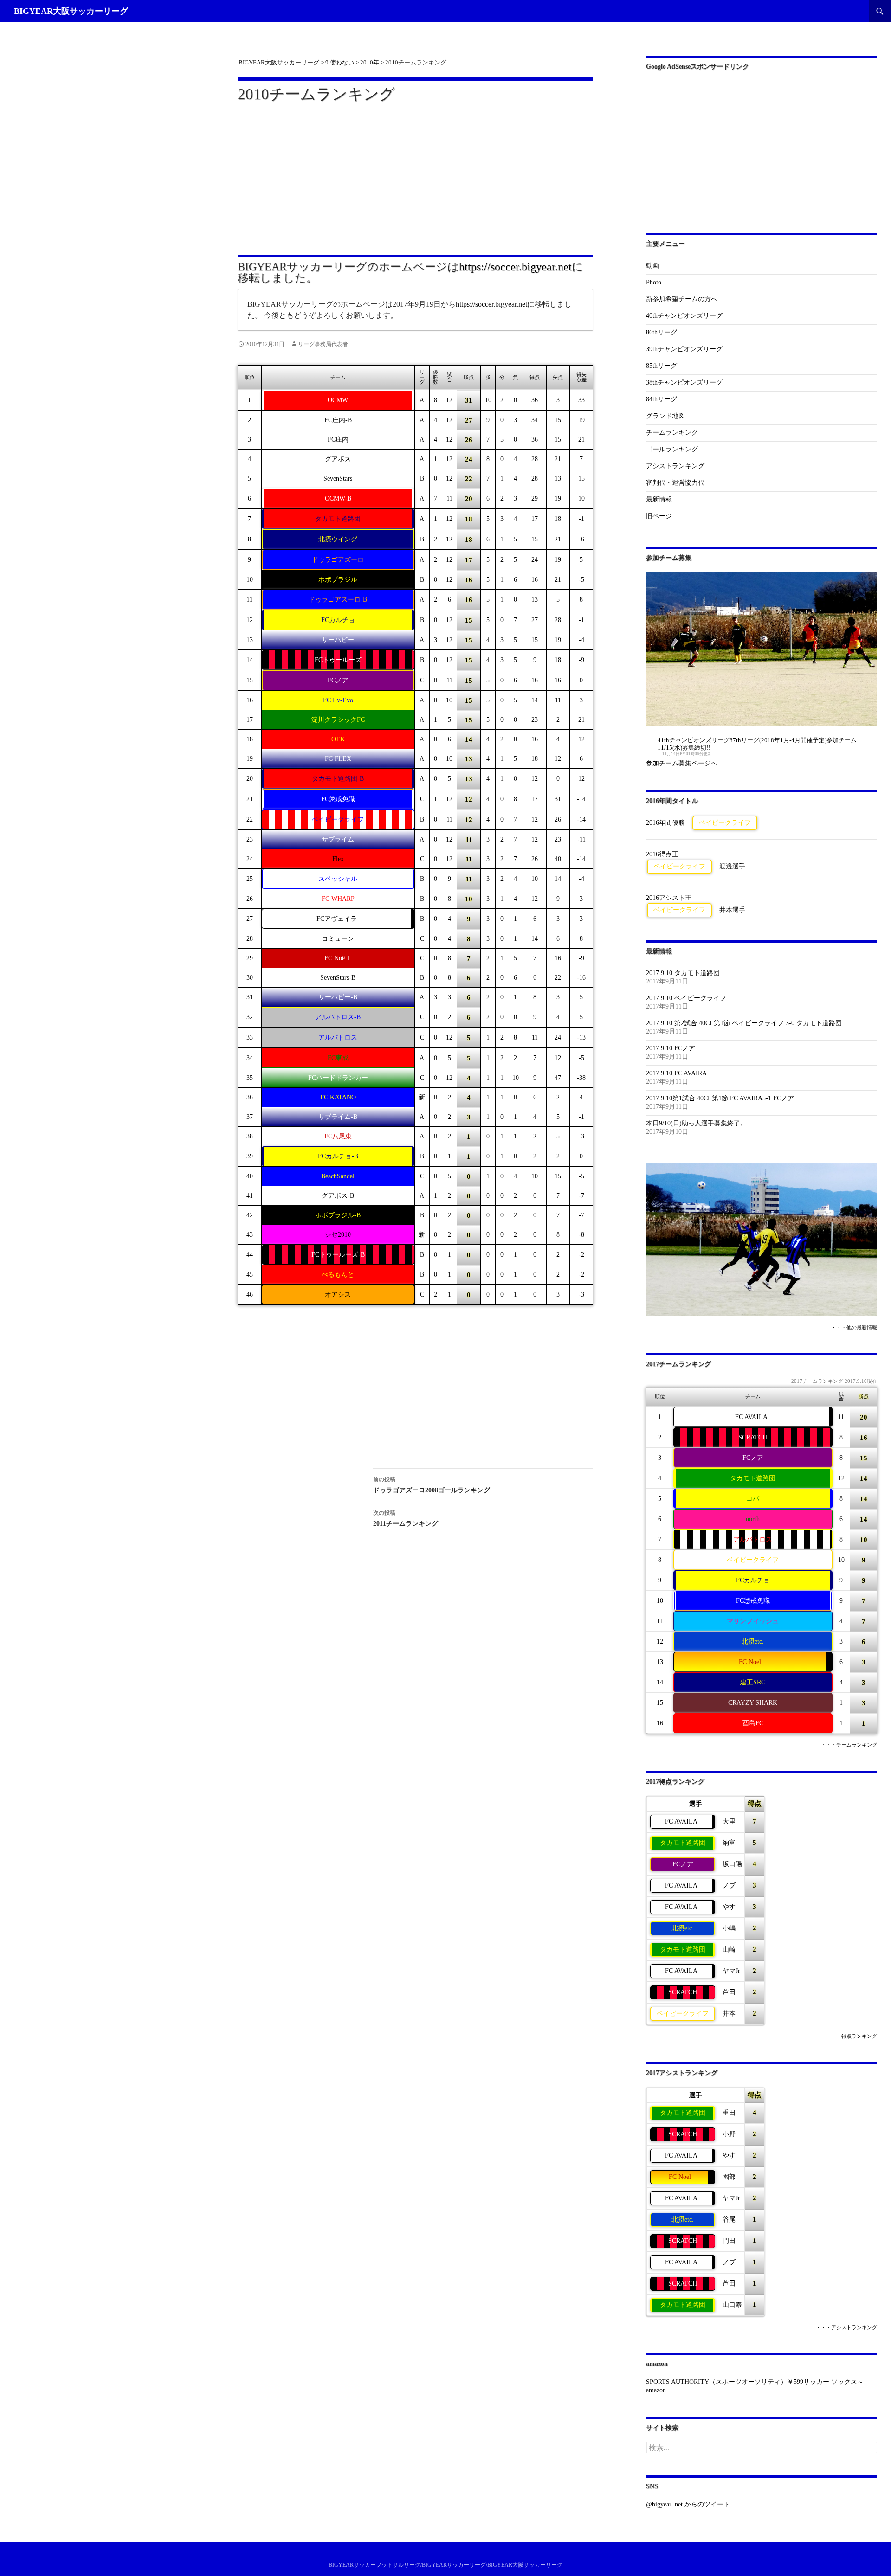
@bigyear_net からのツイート (688, 2504)
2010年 (370, 62)
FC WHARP (338, 899)
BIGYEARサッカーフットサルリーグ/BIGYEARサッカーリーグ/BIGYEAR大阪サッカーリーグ (445, 2565)
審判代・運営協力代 (675, 483)
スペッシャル (338, 879)
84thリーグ (662, 399)
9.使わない (340, 62)
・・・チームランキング (849, 1745)
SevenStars (338, 479)
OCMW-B (338, 498)
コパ (753, 1499)
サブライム (338, 839)
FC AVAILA (751, 1417)
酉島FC (753, 1723)
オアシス (338, 1294)
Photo (654, 282)
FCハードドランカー (338, 1078)
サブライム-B (338, 1117)
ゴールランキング (672, 449)
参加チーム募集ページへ (682, 763)
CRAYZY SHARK (753, 1703)
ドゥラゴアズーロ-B (338, 600)
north (753, 1519)
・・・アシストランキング (846, 2328)
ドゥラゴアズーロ (338, 560)
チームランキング (672, 433)
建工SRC (753, 1682)
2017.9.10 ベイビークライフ (686, 998)
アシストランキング (675, 466)
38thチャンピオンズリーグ (684, 382)
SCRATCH (753, 1437)
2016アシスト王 (669, 898)
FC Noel (750, 1662)
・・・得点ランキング (852, 2036)
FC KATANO (338, 1097)
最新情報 (659, 499)
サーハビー (338, 640)
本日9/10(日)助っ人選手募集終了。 (696, 1123)
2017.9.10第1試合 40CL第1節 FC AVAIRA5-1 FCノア (720, 1098)
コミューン (338, 939)
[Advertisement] (415, 173)
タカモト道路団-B (338, 779)
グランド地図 (665, 416)
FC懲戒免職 (338, 799)
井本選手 (732, 910)
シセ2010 (338, 1235)
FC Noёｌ (338, 958)
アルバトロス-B (338, 1017)
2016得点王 (662, 854)
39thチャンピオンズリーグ (684, 349)
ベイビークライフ (338, 819)
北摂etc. (753, 1641)
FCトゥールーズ (338, 660)
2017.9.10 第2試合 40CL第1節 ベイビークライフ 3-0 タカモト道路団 (744, 1023)
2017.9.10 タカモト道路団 (683, 973)
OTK (338, 739)
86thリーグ (662, 332)
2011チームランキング (406, 1518)
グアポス (338, 459)
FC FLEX (338, 759)
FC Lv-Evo (338, 700)
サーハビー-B (338, 997)
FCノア (338, 680)
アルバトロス (338, 1037)
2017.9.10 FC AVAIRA (676, 1073)
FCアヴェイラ (337, 919)
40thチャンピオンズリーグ (684, 316)
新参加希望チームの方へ (682, 299)
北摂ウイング (338, 539)
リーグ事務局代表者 (323, 344)
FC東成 (338, 1058)
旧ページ (659, 516)
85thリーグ (662, 366)
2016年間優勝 (665, 823)
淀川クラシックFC (338, 720)
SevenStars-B (338, 978)
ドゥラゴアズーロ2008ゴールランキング (435, 1485)
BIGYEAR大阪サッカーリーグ (71, 11)
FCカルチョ (338, 620)
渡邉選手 (732, 866)
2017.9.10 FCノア (671, 1048)
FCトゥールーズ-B (338, 1255)
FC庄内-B (338, 420)
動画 (652, 266)
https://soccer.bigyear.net (515, 267)
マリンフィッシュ (753, 1621)
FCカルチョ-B (338, 1156)
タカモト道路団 (338, 519)
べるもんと (338, 1275)
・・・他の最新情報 (854, 1327)
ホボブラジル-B (338, 1215)
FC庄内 (338, 440)
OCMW (338, 400)
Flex (338, 859)
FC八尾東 (338, 1136)
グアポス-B (338, 1196)
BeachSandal (338, 1176)
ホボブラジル (338, 580)
